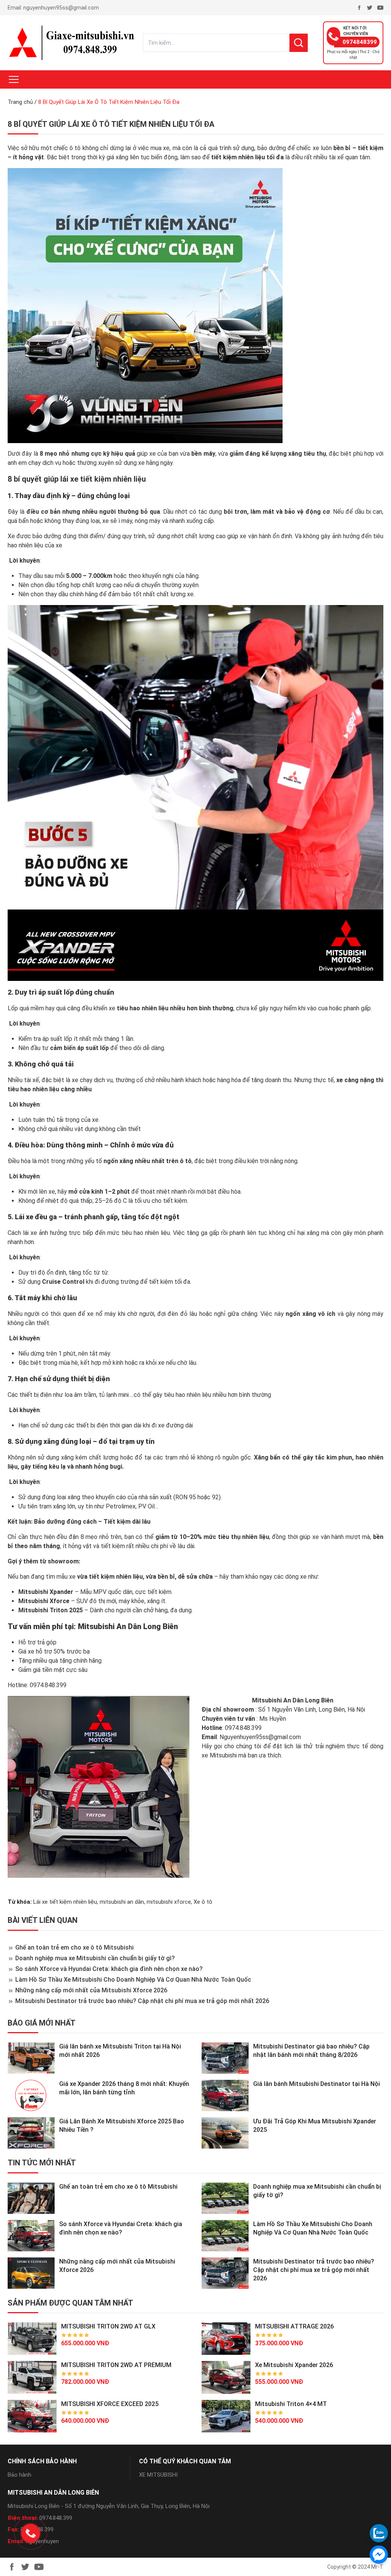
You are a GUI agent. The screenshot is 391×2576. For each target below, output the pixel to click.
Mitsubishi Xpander (46, 1592)
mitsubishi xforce (169, 1902)
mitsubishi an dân (122, 1902)
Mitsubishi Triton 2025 (51, 1610)
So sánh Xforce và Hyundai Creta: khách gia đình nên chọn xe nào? (109, 1969)
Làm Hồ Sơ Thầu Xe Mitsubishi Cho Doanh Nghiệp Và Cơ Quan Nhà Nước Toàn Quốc (133, 1980)
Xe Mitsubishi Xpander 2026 (294, 2365)
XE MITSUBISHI (158, 2475)
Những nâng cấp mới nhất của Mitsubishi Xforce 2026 (91, 1990)
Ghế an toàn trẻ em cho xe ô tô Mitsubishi (74, 1947)
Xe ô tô (203, 1902)
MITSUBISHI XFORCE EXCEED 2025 (110, 2404)
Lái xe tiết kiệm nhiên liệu (65, 1902)
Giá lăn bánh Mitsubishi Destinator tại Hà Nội (317, 2084)
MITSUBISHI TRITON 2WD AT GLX (108, 2326)
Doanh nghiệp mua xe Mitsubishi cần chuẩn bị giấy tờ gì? (95, 1958)
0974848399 (360, 42)
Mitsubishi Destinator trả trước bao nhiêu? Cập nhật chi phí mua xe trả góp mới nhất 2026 (142, 2001)
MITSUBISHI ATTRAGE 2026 (294, 2326)
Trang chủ (20, 102)
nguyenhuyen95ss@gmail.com (61, 8)
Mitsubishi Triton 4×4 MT (291, 2404)
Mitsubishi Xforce (44, 1601)
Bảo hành (19, 2475)
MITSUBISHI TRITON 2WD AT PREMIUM (116, 2365)
